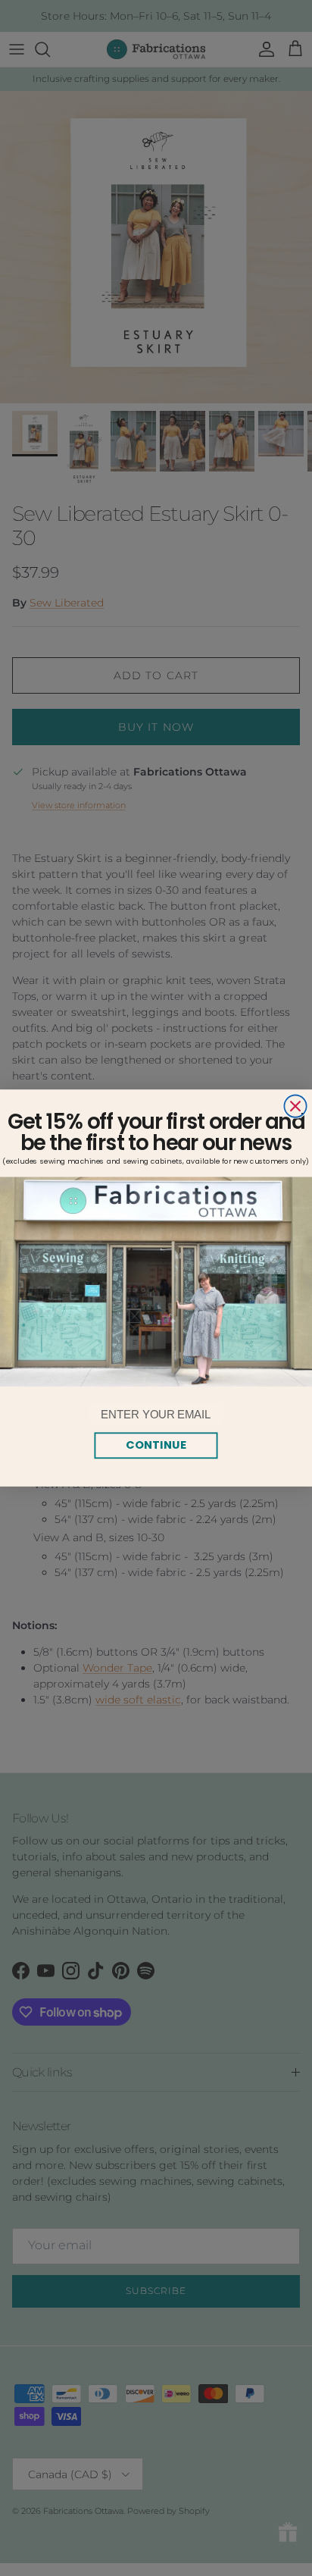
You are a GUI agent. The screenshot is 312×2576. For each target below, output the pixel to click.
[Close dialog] (295, 1106)
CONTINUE (156, 1445)
